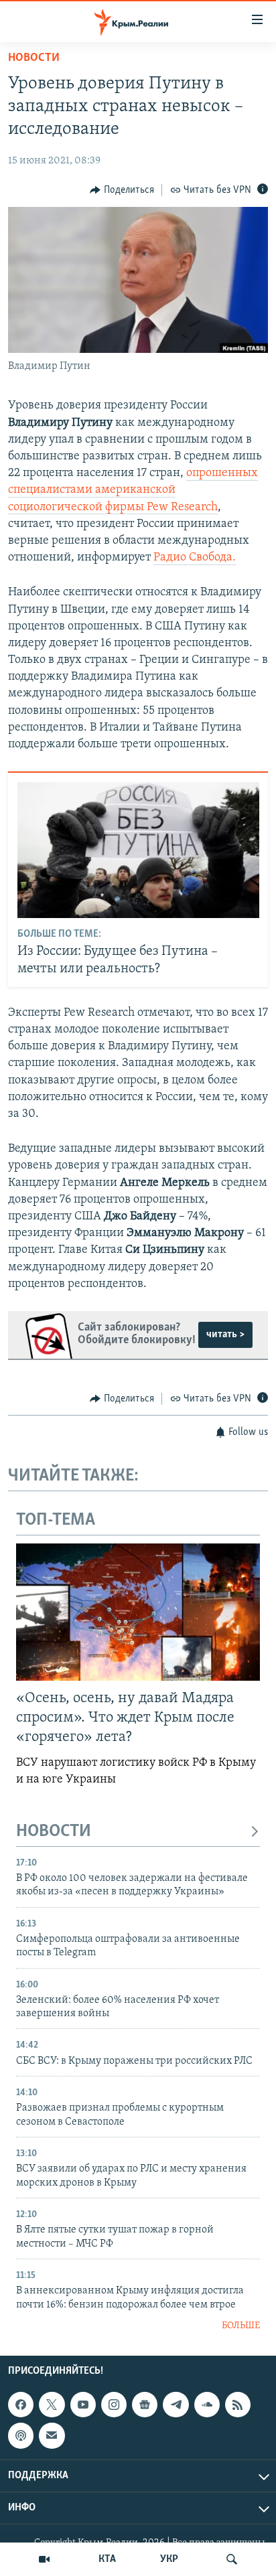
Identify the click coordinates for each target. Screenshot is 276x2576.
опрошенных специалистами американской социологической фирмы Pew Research (133, 490)
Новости (34, 58)
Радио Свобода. (195, 558)
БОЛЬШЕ (241, 2326)
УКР (169, 2559)
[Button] (122, 190)
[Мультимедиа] (44, 2559)
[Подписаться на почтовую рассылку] (52, 2436)
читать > (225, 1335)
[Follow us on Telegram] (176, 2405)
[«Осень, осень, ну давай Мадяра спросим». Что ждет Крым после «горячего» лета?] (138, 1612)
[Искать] (232, 2559)
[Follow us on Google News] (145, 2405)
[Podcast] (21, 2436)
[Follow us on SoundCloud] (207, 2405)
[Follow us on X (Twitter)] (52, 2405)
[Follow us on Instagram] (114, 2405)
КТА (107, 2559)
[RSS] (238, 2405)
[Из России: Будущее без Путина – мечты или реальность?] (138, 850)
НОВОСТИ (54, 1832)
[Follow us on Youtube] (83, 2405)
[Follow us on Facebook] (21, 2405)
